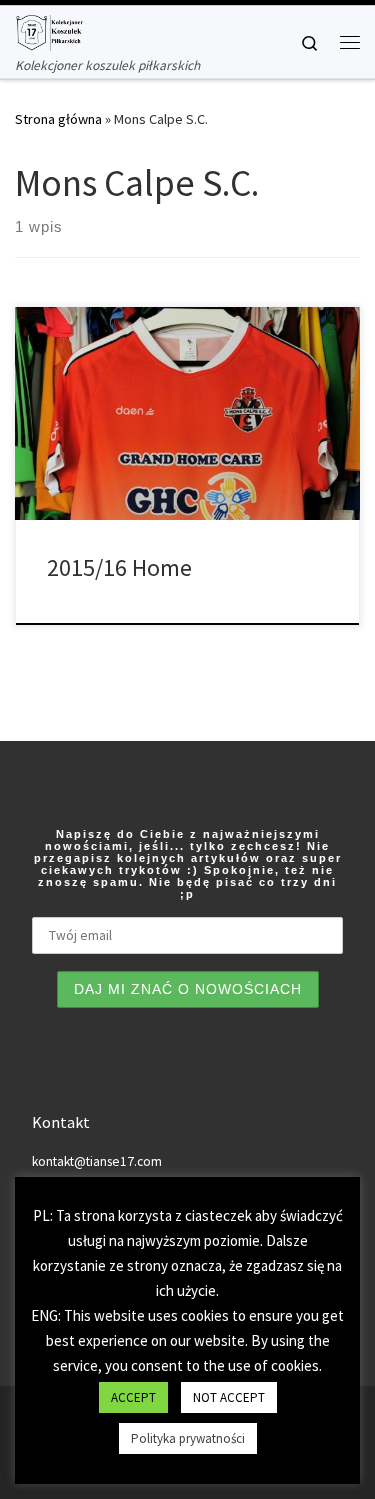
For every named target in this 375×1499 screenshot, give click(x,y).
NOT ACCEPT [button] (229, 1397)
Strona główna (58, 119)
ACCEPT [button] (133, 1397)
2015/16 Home (119, 567)
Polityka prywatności (188, 1438)
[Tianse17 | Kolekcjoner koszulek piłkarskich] (49, 30)
